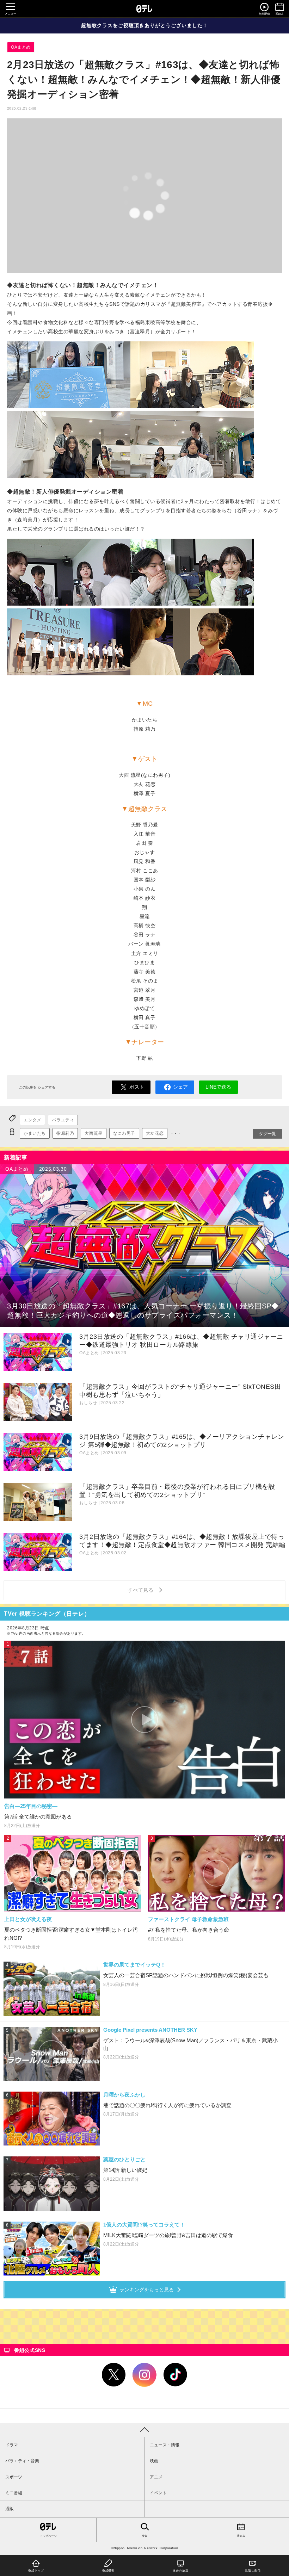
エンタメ (32, 1120)
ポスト (137, 1087)
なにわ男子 (124, 1133)
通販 (10, 2509)
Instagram (144, 2375)
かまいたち (35, 1133)
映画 (154, 2461)
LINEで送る (218, 1087)
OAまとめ (21, 47)
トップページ (48, 2536)
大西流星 (93, 1133)
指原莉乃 (65, 1133)
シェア (180, 1087)
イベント (158, 2493)
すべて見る (142, 1590)
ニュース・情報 (165, 2445)
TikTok (176, 2375)
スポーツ (14, 2477)
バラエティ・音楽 (22, 2461)
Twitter (114, 2375)
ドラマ (12, 2445)
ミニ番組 (14, 2493)
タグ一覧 (268, 1134)
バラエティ (63, 1120)
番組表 (241, 2536)
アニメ (156, 2477)
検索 (144, 2536)
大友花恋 (155, 1133)
